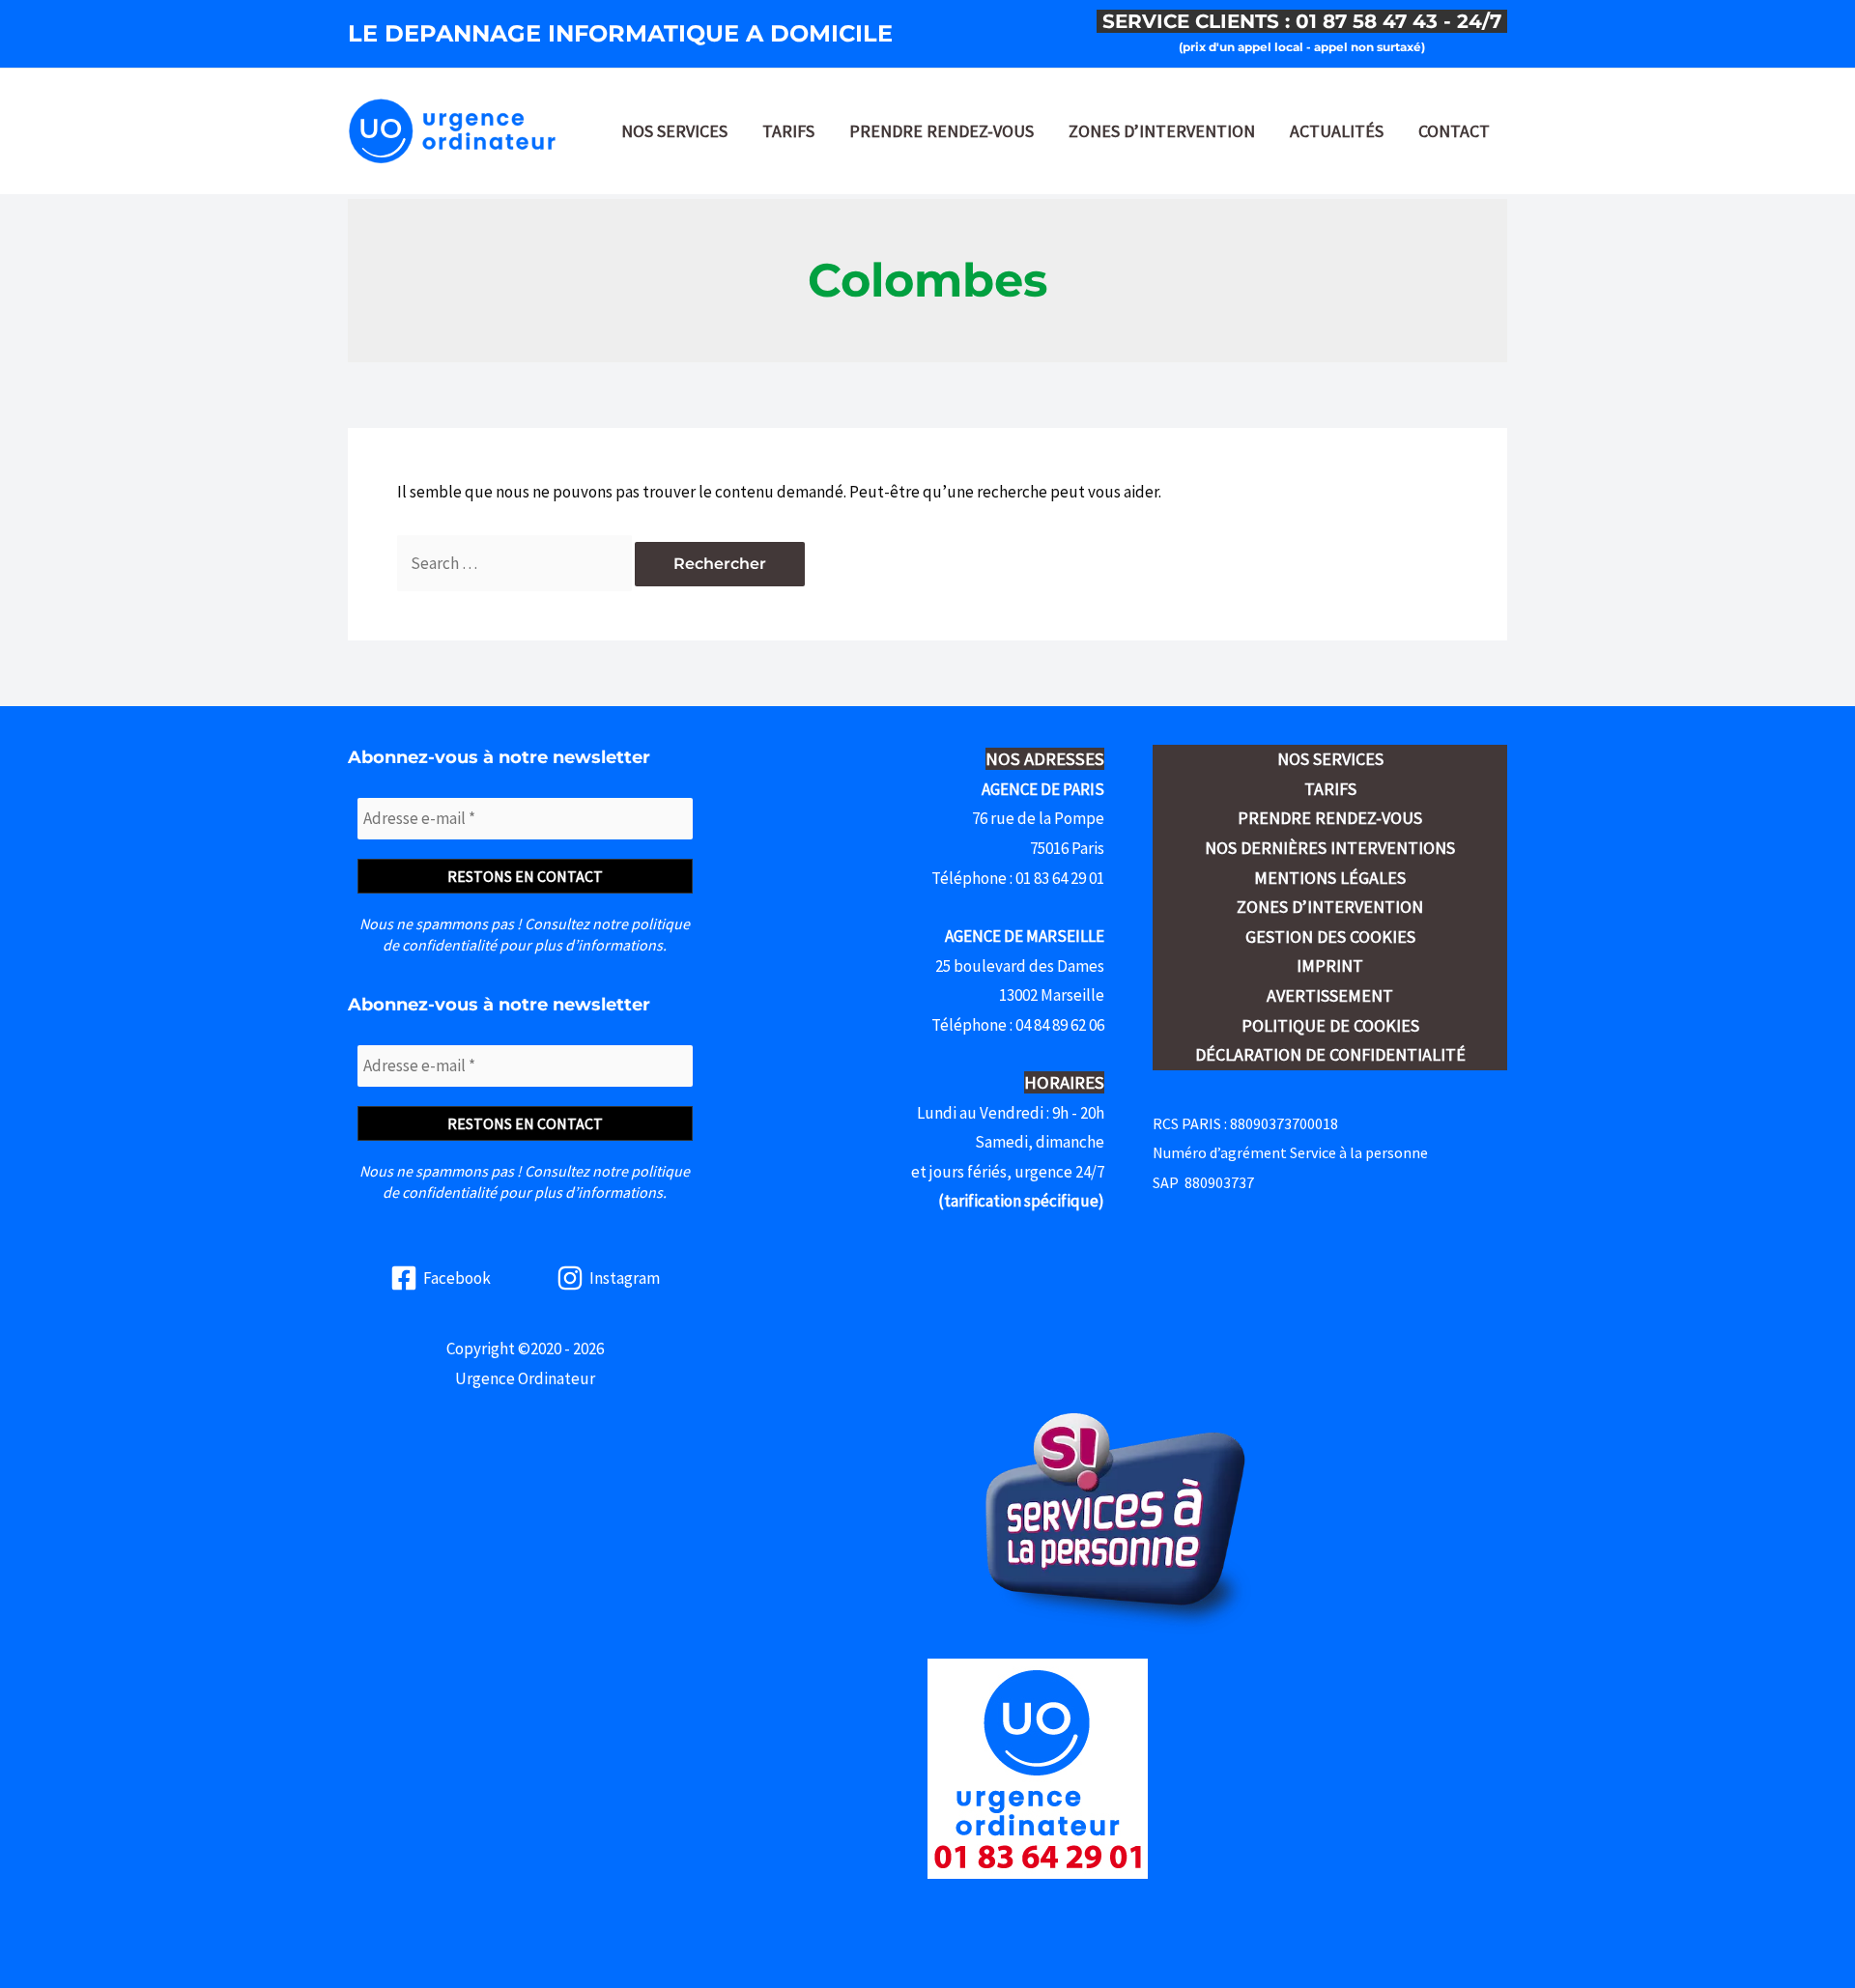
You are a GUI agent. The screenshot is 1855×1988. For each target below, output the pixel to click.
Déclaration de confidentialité (1330, 1054)
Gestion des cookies (1330, 937)
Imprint (1330, 966)
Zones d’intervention (1162, 131)
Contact (1454, 131)
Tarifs (788, 131)
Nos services (674, 131)
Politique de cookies (1330, 1025)
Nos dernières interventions (1330, 848)
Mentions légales (1330, 878)
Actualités (1337, 131)
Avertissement (1330, 995)
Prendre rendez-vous (942, 131)
